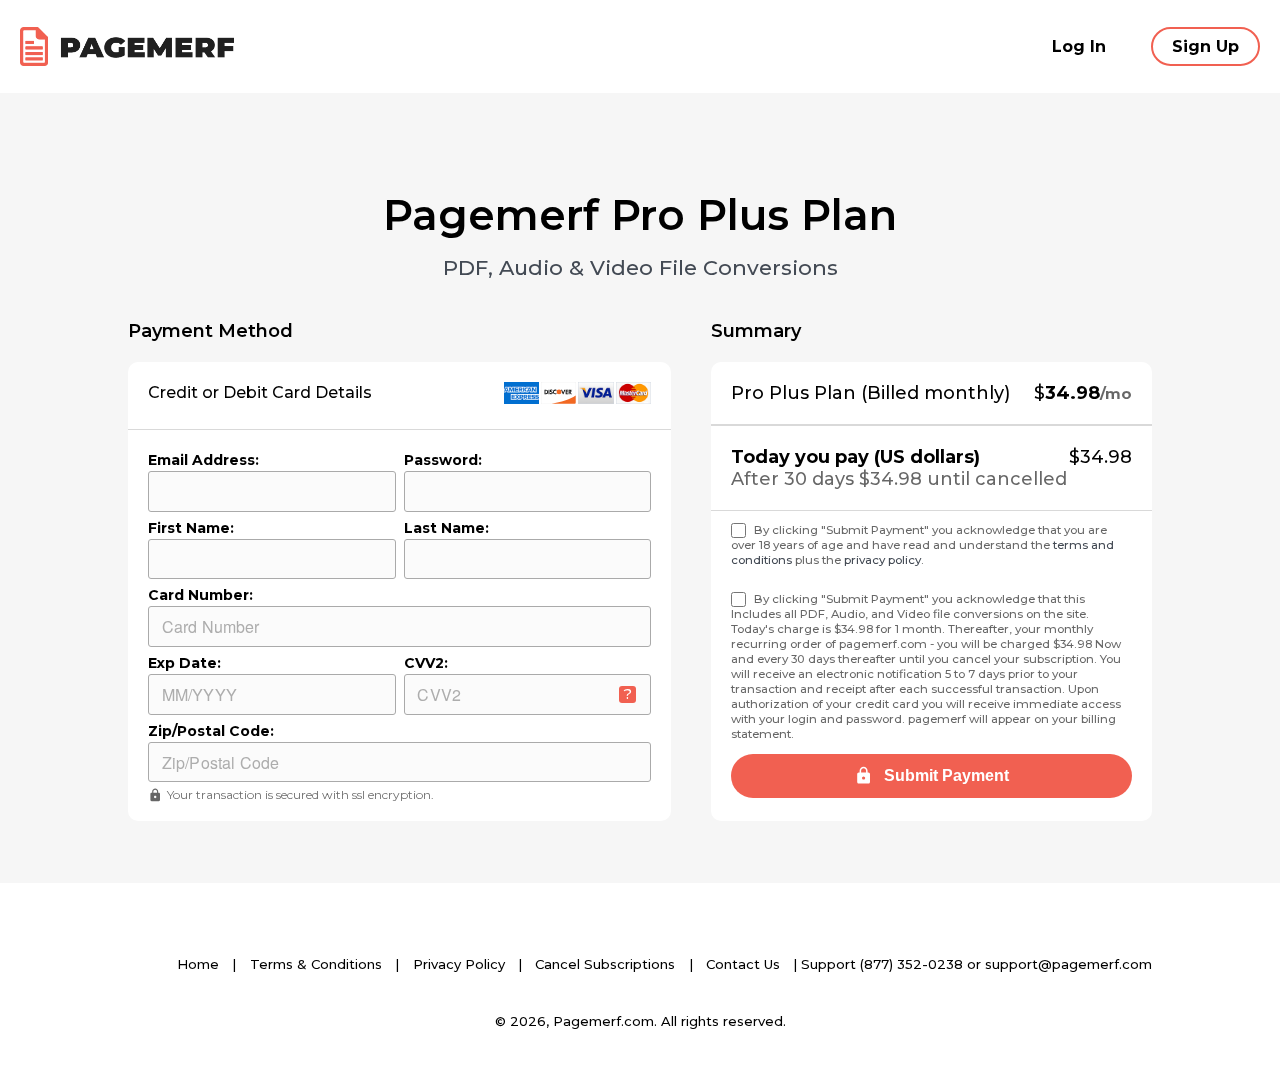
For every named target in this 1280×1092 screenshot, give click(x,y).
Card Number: (200, 595)
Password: (443, 460)
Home (198, 964)
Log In (1079, 46)
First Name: (191, 528)
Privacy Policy (459, 964)
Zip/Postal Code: (211, 731)
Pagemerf (127, 46)
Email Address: (203, 460)
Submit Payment (944, 775)
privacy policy (882, 560)
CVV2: (426, 663)
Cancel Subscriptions (605, 964)
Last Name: (446, 528)
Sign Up (1205, 46)
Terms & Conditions (316, 964)
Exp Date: (184, 663)
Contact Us (743, 964)
